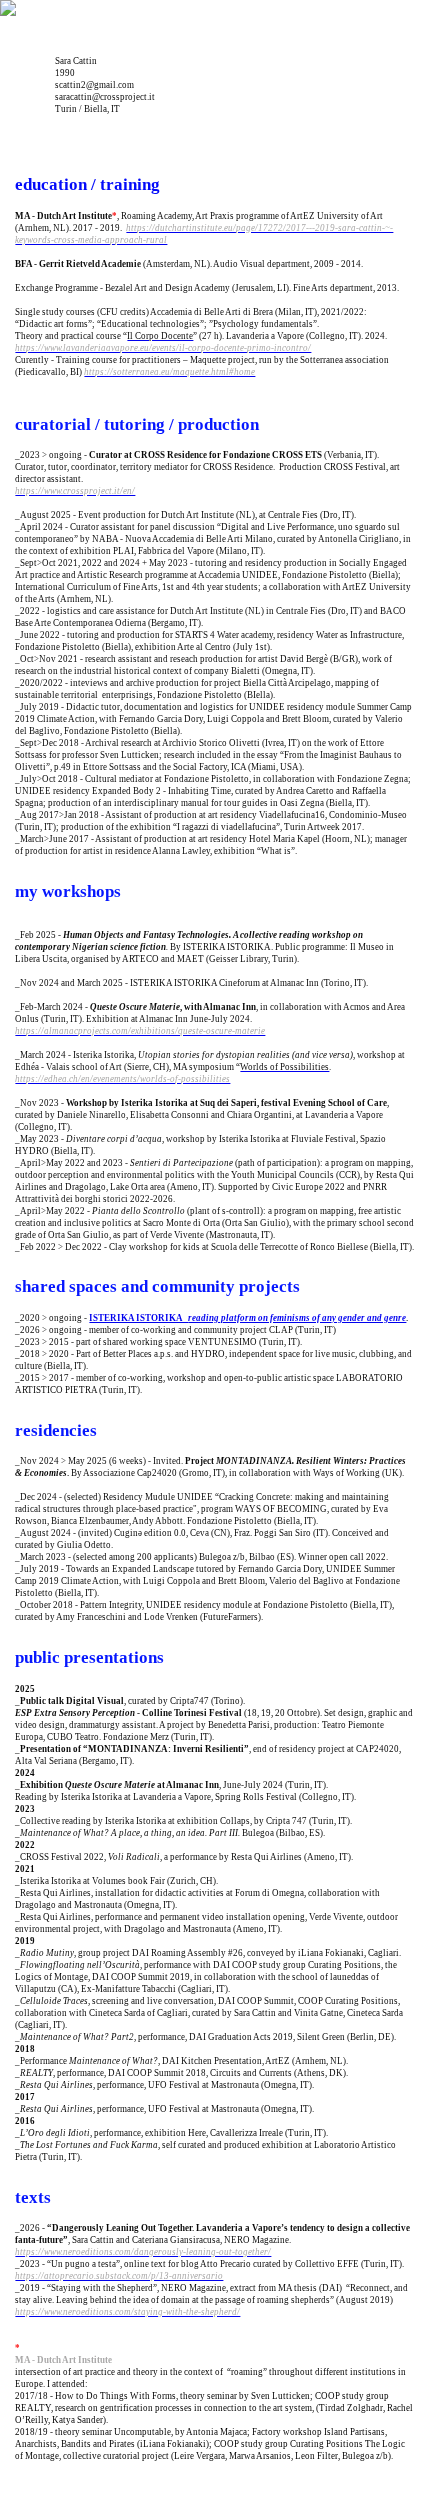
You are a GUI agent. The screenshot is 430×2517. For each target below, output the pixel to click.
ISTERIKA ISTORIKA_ (247, 1318)
